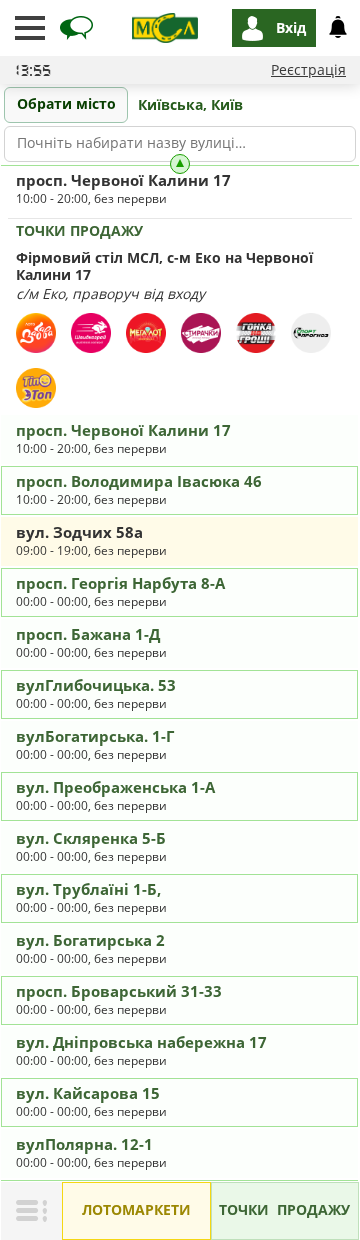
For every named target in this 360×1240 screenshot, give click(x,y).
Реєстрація (308, 69)
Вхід (291, 27)
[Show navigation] (30, 28)
